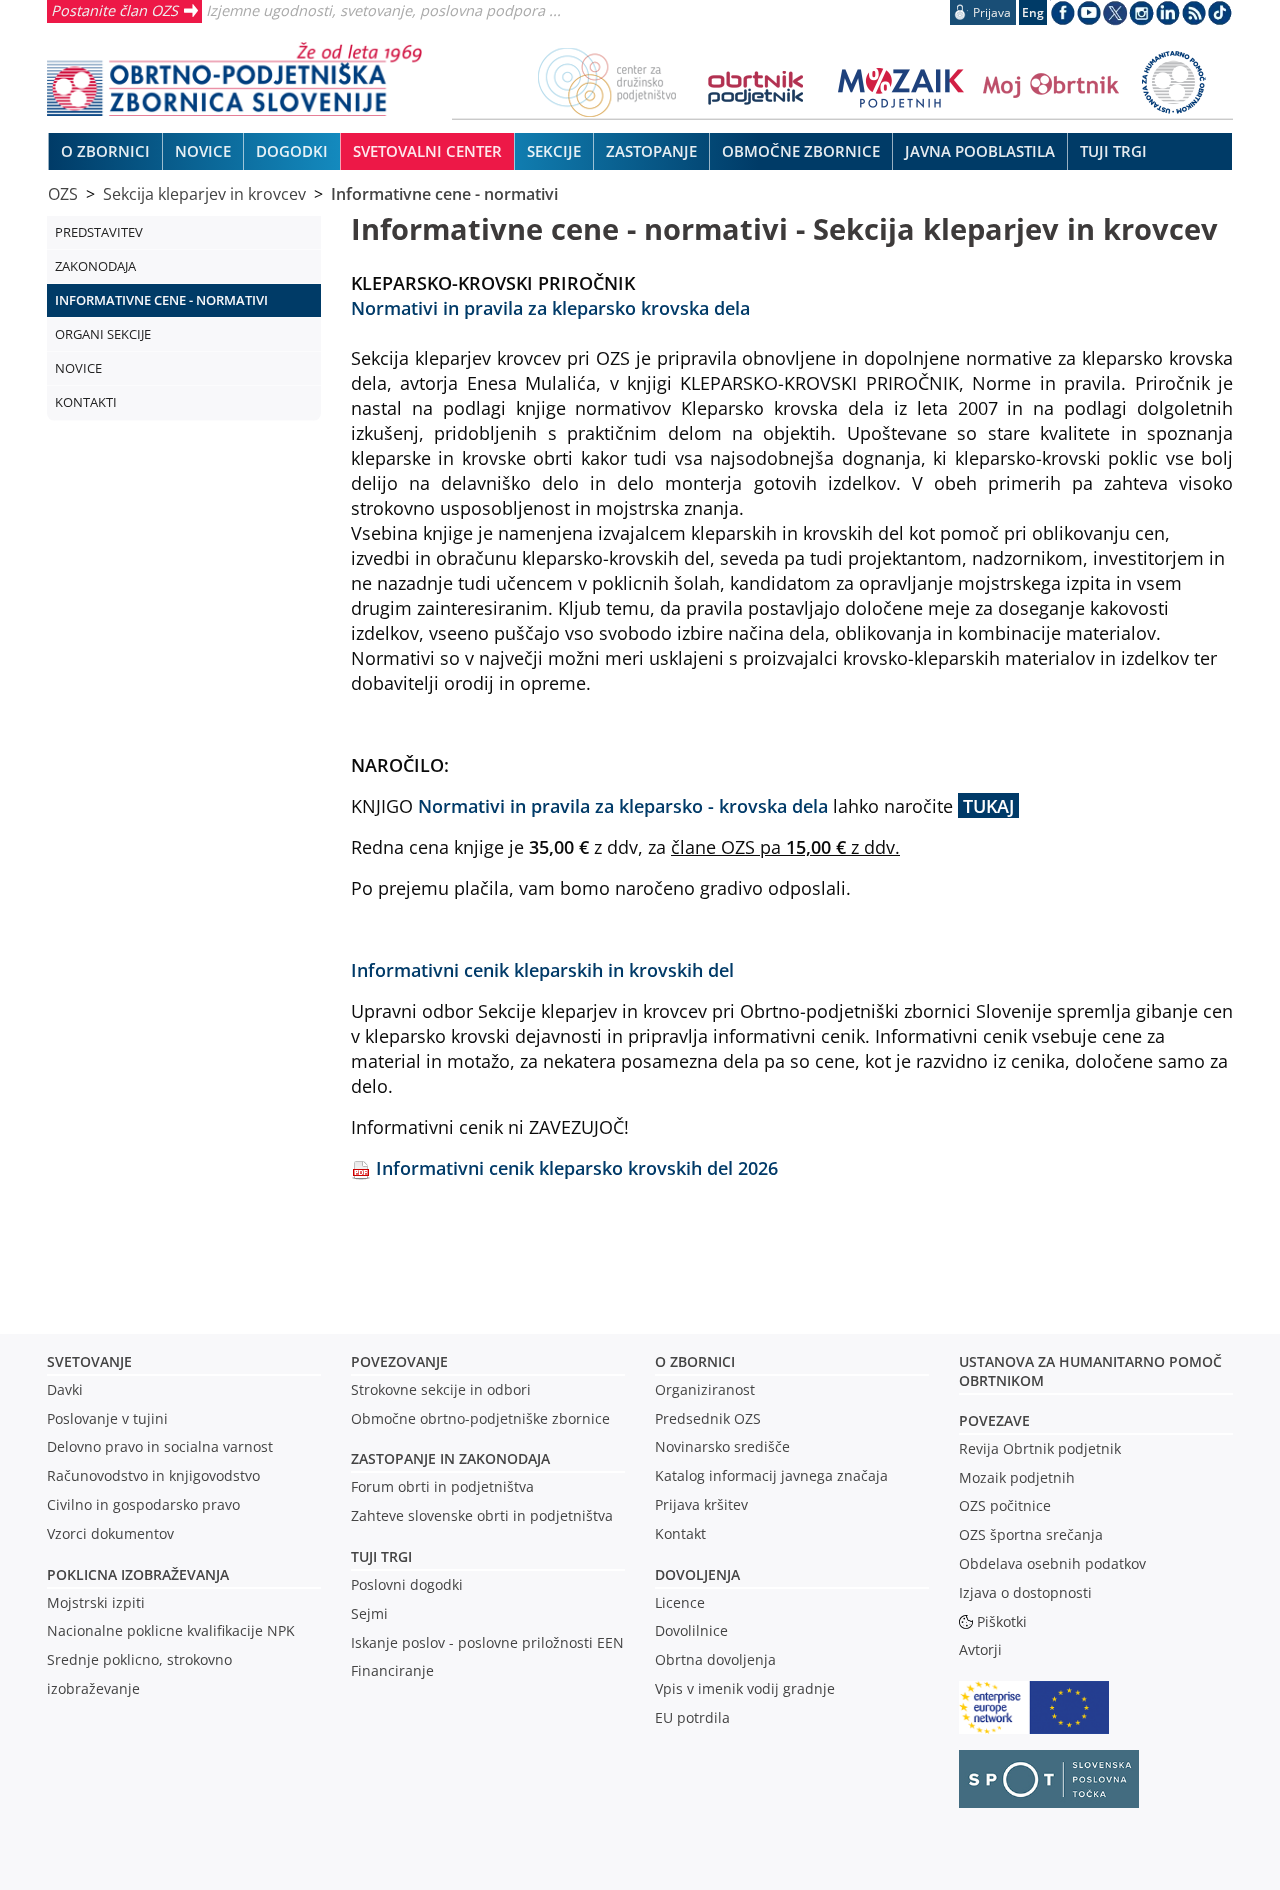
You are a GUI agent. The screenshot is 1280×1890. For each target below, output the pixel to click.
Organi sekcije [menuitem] (103, 334)
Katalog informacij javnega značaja (771, 1475)
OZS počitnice (1005, 1505)
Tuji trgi (381, 1556)
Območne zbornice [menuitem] (801, 151)
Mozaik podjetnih (1017, 1477)
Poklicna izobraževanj (133, 1574)
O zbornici (695, 1361)
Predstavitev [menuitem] (99, 232)
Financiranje (392, 1670)
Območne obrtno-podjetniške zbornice (480, 1418)
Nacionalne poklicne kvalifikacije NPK (171, 1630)
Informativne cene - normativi (444, 194)
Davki (65, 1389)
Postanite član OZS (114, 10)
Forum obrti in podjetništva (442, 1486)
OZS (63, 194)
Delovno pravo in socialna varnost (160, 1446)
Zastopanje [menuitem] (651, 151)
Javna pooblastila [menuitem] (980, 151)
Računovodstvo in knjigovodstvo (153, 1475)
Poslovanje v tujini (107, 1418)
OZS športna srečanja (1031, 1534)
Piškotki (1002, 1621)
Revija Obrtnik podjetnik (1040, 1448)
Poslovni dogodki (407, 1584)
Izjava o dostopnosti (1025, 1592)
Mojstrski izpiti (96, 1602)
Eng (1033, 12)
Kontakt (680, 1533)
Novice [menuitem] (203, 151)
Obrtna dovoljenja (715, 1659)
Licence (680, 1602)
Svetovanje (89, 1361)
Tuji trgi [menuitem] (1113, 151)
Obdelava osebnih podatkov (1052, 1563)
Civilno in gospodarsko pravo (143, 1504)
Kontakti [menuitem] (86, 402)
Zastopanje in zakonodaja (450, 1458)
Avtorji (980, 1649)
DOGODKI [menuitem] (292, 151)
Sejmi (369, 1613)
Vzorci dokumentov (110, 1533)
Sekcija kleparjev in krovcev (204, 194)
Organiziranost (705, 1389)
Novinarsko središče (722, 1446)
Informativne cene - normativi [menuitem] (161, 300)
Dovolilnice (691, 1630)
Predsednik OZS (708, 1418)
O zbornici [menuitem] (105, 151)
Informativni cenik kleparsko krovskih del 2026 (577, 1167)
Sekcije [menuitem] (554, 151)
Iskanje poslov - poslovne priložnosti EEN (487, 1642)
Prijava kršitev (701, 1504)
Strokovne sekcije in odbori (441, 1389)
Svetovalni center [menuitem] (427, 151)
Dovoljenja (697, 1574)
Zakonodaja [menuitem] (95, 266)
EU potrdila (692, 1717)
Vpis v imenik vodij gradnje (745, 1688)
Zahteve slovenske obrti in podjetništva (482, 1515)
